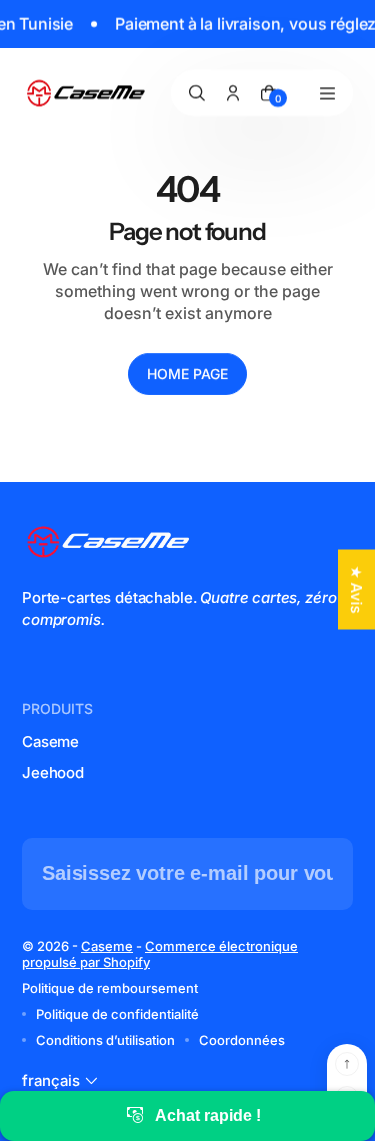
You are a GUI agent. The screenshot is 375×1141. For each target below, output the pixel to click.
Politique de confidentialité (117, 1014)
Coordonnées (242, 1040)
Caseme (50, 741)
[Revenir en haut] (347, 1064)
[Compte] (233, 93)
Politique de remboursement (110, 988)
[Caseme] (87, 93)
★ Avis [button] (356, 589)
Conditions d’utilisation (105, 1040)
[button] (62, 1081)
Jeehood (53, 772)
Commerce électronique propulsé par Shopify (160, 954)
